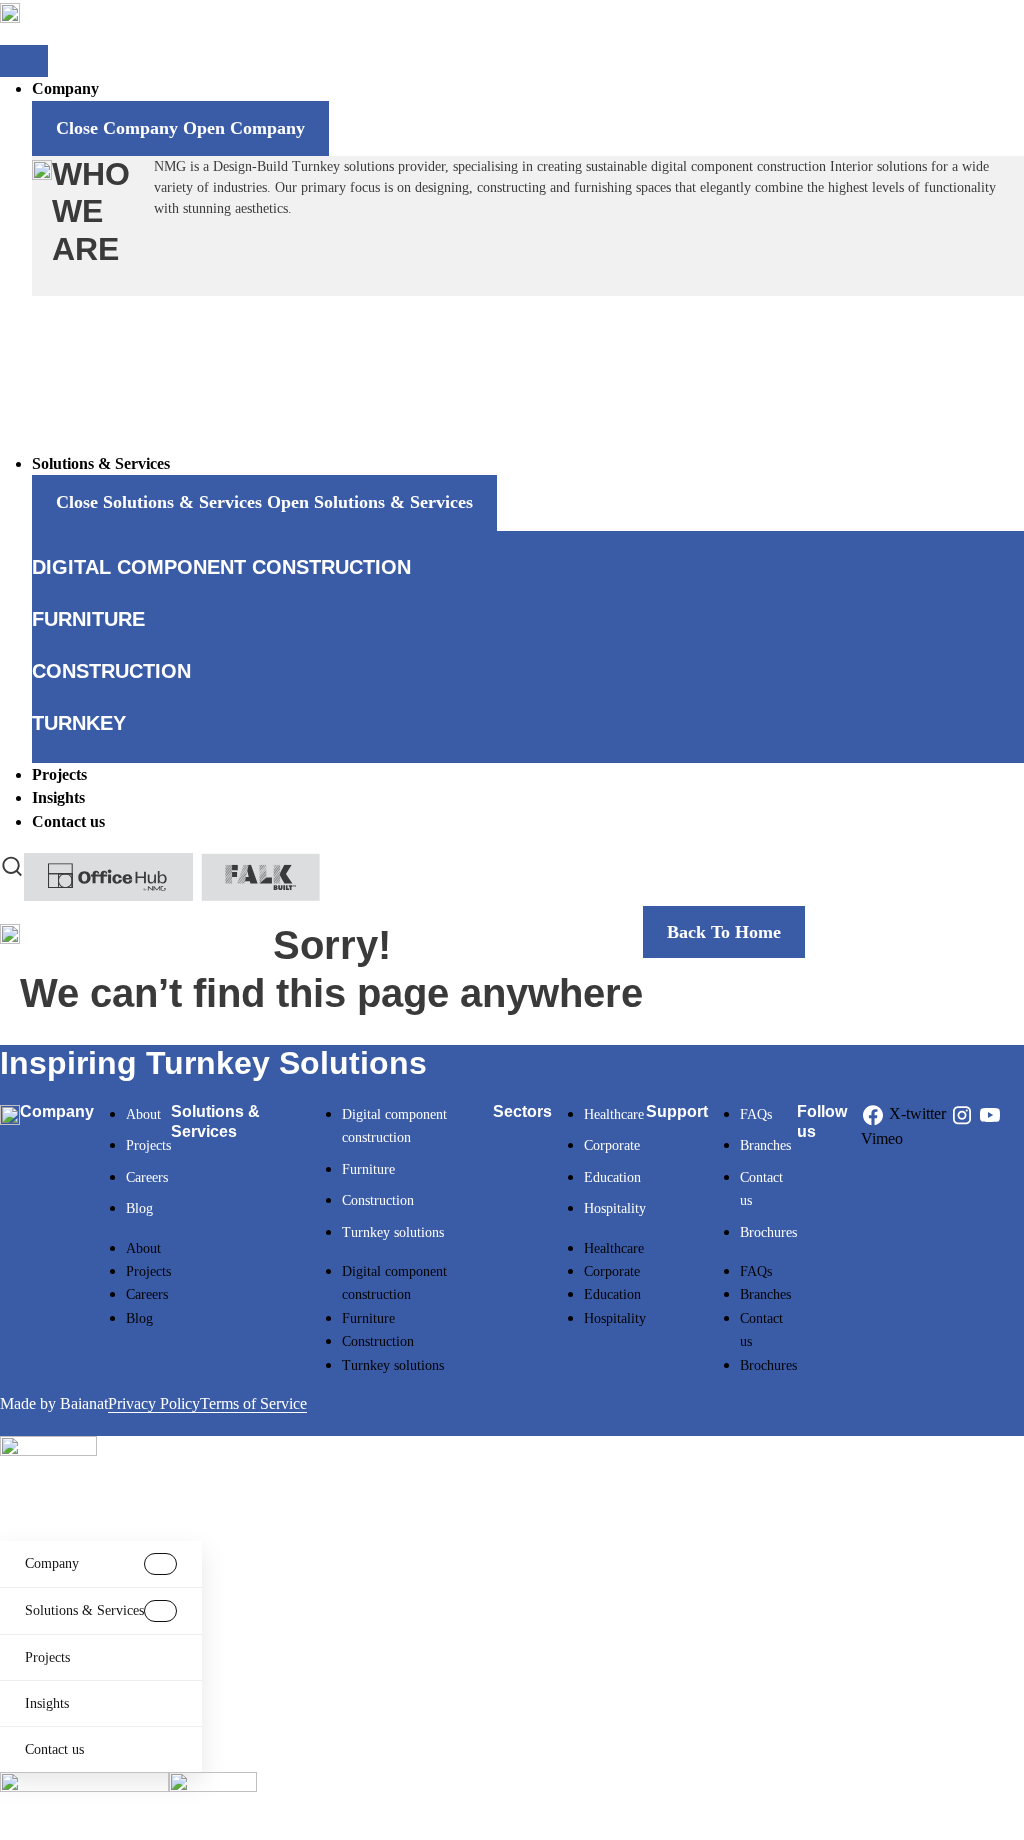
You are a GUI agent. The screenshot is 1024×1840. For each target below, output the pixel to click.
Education (612, 1177)
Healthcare (614, 1114)
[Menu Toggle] (24, 61)
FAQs (756, 1114)
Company (52, 1563)
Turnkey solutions (393, 1232)
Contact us (54, 1749)
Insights (47, 1703)
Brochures (768, 1232)
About (143, 1114)
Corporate (612, 1145)
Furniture (368, 1169)
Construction (378, 1200)
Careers (147, 1177)
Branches (765, 1145)
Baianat (84, 1403)
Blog (139, 1208)
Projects (148, 1145)
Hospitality (615, 1208)
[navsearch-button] (12, 865)
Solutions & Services (84, 1610)
